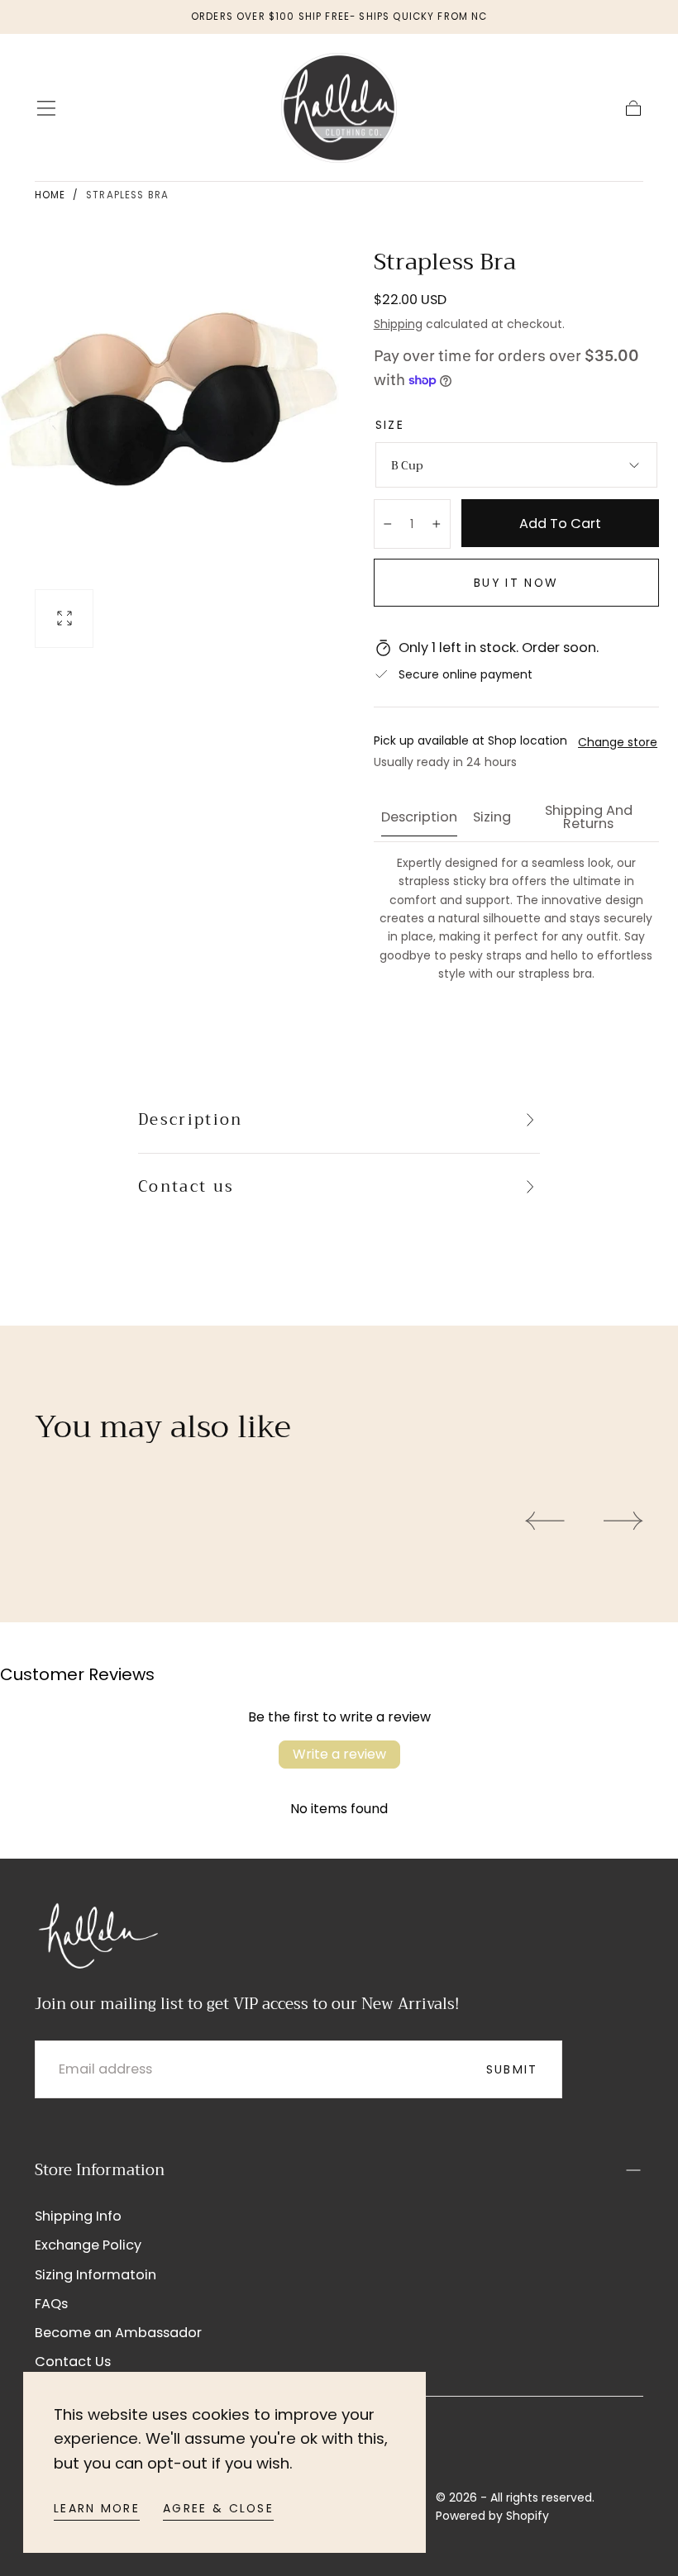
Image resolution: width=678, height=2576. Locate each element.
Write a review (339, 1754)
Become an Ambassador (118, 2333)
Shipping (398, 324)
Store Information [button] (100, 2170)
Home (50, 195)
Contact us (186, 1187)
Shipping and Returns (589, 819)
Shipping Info (78, 2216)
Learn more (97, 2508)
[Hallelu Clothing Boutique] (97, 1933)
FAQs (51, 2304)
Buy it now (516, 583)
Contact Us (73, 2362)
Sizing (492, 819)
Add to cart (560, 524)
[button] (46, 108)
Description (419, 819)
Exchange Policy (88, 2245)
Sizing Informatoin (95, 2275)
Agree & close (218, 2508)
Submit (512, 2069)
